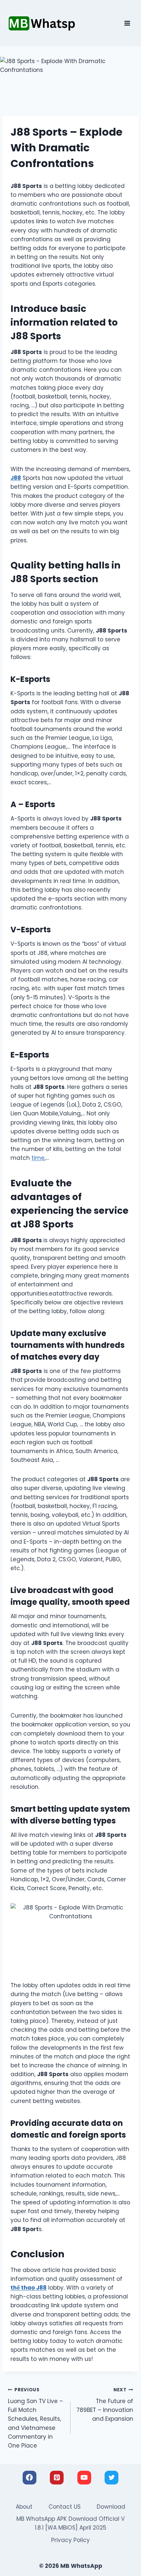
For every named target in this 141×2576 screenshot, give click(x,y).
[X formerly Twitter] (111, 2478)
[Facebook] (30, 2478)
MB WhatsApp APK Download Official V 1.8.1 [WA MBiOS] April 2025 (70, 2523)
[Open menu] (127, 23)
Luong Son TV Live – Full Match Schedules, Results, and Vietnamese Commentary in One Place (35, 2418)
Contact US (65, 2507)
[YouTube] (84, 2478)
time (38, 1158)
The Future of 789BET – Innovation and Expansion (105, 2405)
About (24, 2507)
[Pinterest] (57, 2478)
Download (111, 2507)
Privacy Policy (70, 2540)
